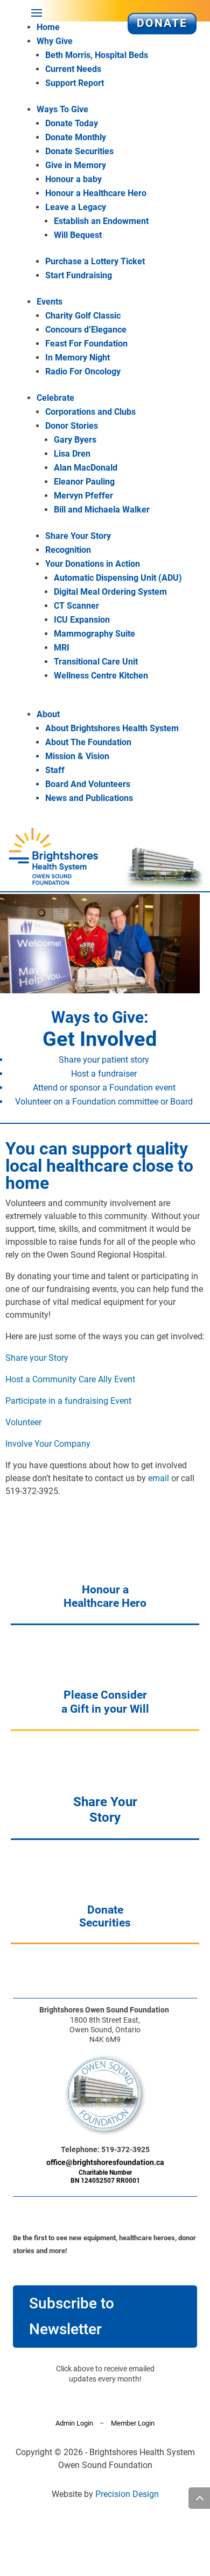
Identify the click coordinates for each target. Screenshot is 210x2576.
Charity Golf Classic (83, 316)
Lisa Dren (72, 454)
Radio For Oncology (83, 371)
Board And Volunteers (88, 784)
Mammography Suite (94, 634)
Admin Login (74, 2423)
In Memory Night (78, 358)
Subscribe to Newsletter (72, 2316)
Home (48, 27)
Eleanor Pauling (84, 482)
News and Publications (89, 798)
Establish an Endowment (101, 221)
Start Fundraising (79, 275)
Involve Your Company (48, 1444)
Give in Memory (76, 165)
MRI (62, 648)
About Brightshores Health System (112, 728)
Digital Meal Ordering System (110, 592)
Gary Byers (75, 440)
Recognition (68, 550)
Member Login (133, 2423)
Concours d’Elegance (86, 330)
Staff (55, 770)
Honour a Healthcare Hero (96, 193)
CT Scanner (76, 606)
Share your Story (37, 1358)
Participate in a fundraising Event (68, 1401)
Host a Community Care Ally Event (70, 1379)
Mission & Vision (77, 756)
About (48, 714)
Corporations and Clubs (90, 412)
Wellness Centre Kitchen (101, 676)
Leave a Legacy (76, 207)
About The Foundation (88, 742)
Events (50, 302)
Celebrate (55, 398)
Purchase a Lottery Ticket (95, 261)
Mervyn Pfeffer (83, 496)
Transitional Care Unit (96, 662)
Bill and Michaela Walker (102, 510)
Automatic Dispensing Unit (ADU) (118, 578)
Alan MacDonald (86, 468)
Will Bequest (78, 235)
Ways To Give (62, 109)
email (159, 1478)
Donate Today (72, 123)
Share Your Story (78, 536)
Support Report (75, 83)
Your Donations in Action (93, 564)
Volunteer (23, 1422)
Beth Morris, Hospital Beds (97, 55)
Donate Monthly (76, 137)
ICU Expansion (82, 620)
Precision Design (127, 2494)
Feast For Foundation (86, 344)
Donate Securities (79, 151)
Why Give (55, 41)
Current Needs (73, 69)
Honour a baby (73, 179)
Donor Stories (72, 426)
